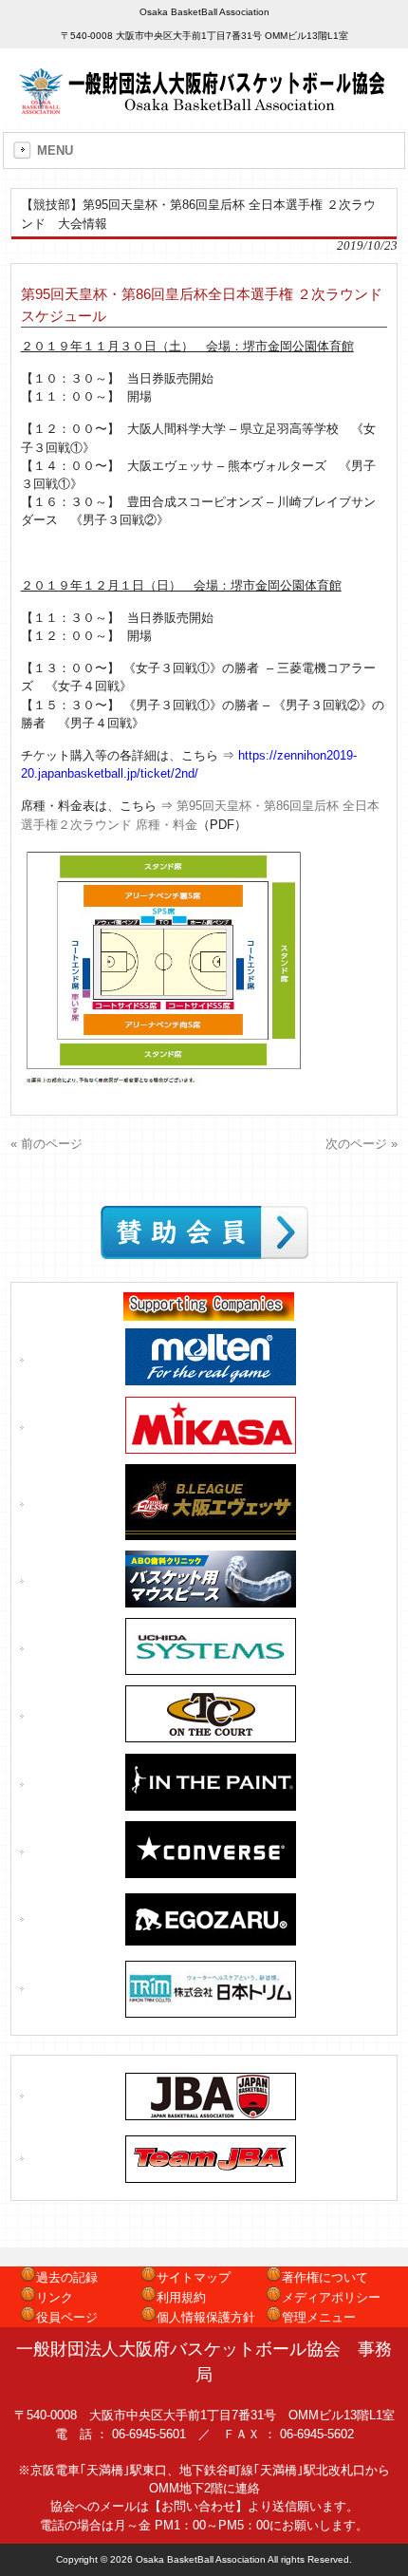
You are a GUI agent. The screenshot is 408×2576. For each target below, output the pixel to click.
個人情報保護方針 (206, 2317)
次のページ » (362, 1144)
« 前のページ (46, 1144)
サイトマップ (194, 2277)
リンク (55, 2297)
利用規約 (181, 2297)
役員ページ (67, 2317)
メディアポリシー (331, 2297)
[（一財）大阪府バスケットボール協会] (204, 108)
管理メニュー (319, 2317)
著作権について (325, 2277)
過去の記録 (67, 2277)
